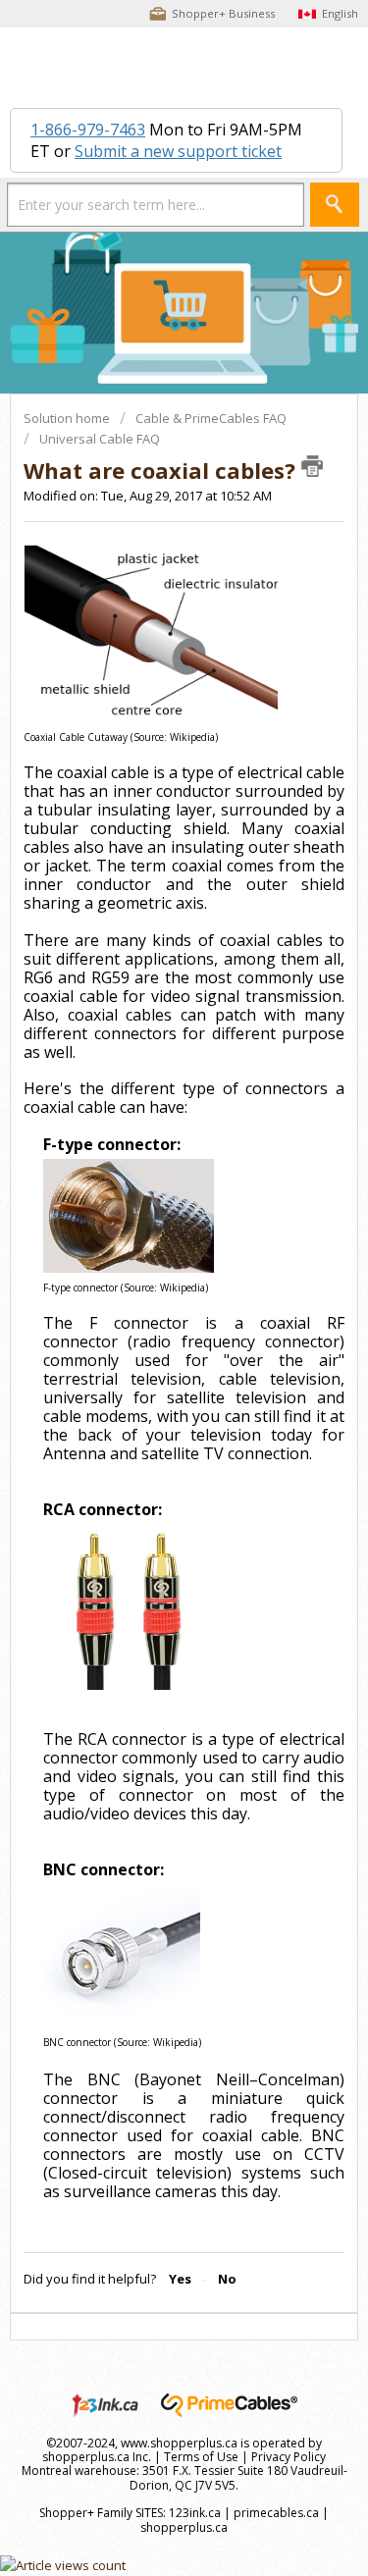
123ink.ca (195, 2513)
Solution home (68, 418)
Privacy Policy (289, 2457)
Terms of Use (201, 2457)
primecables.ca (276, 2513)
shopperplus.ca (184, 2527)
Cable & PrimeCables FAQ (211, 418)
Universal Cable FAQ (100, 439)
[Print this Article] (312, 466)
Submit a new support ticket (178, 151)
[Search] (335, 205)
